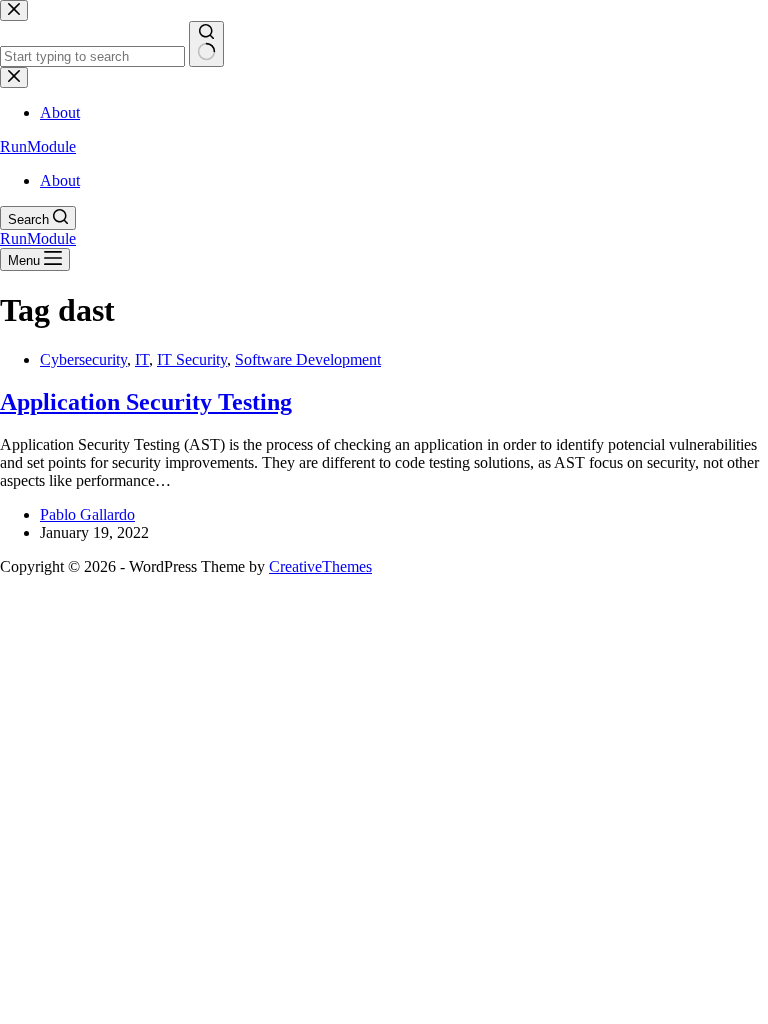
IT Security (192, 359)
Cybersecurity (83, 359)
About (60, 180)
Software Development (308, 359)
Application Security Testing (146, 402)
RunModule (38, 146)
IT (142, 359)
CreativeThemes (320, 566)
